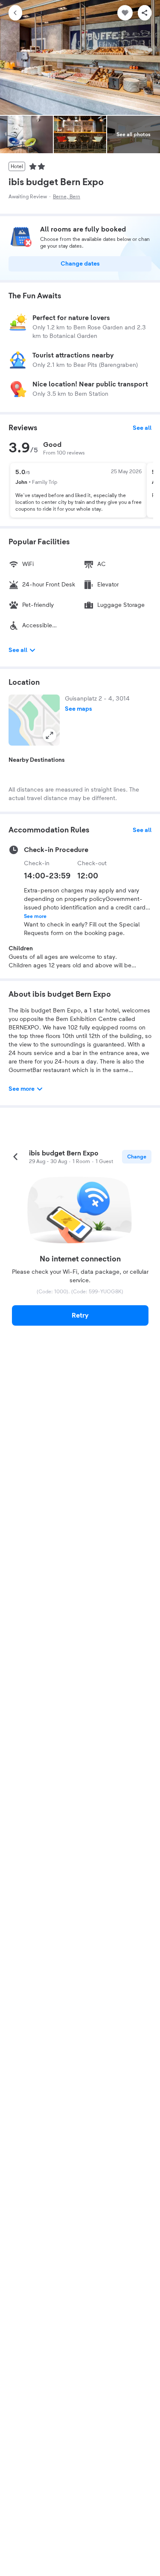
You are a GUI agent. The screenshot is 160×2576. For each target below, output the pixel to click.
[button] (34, 720)
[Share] (145, 13)
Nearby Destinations (37, 760)
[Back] (15, 13)
